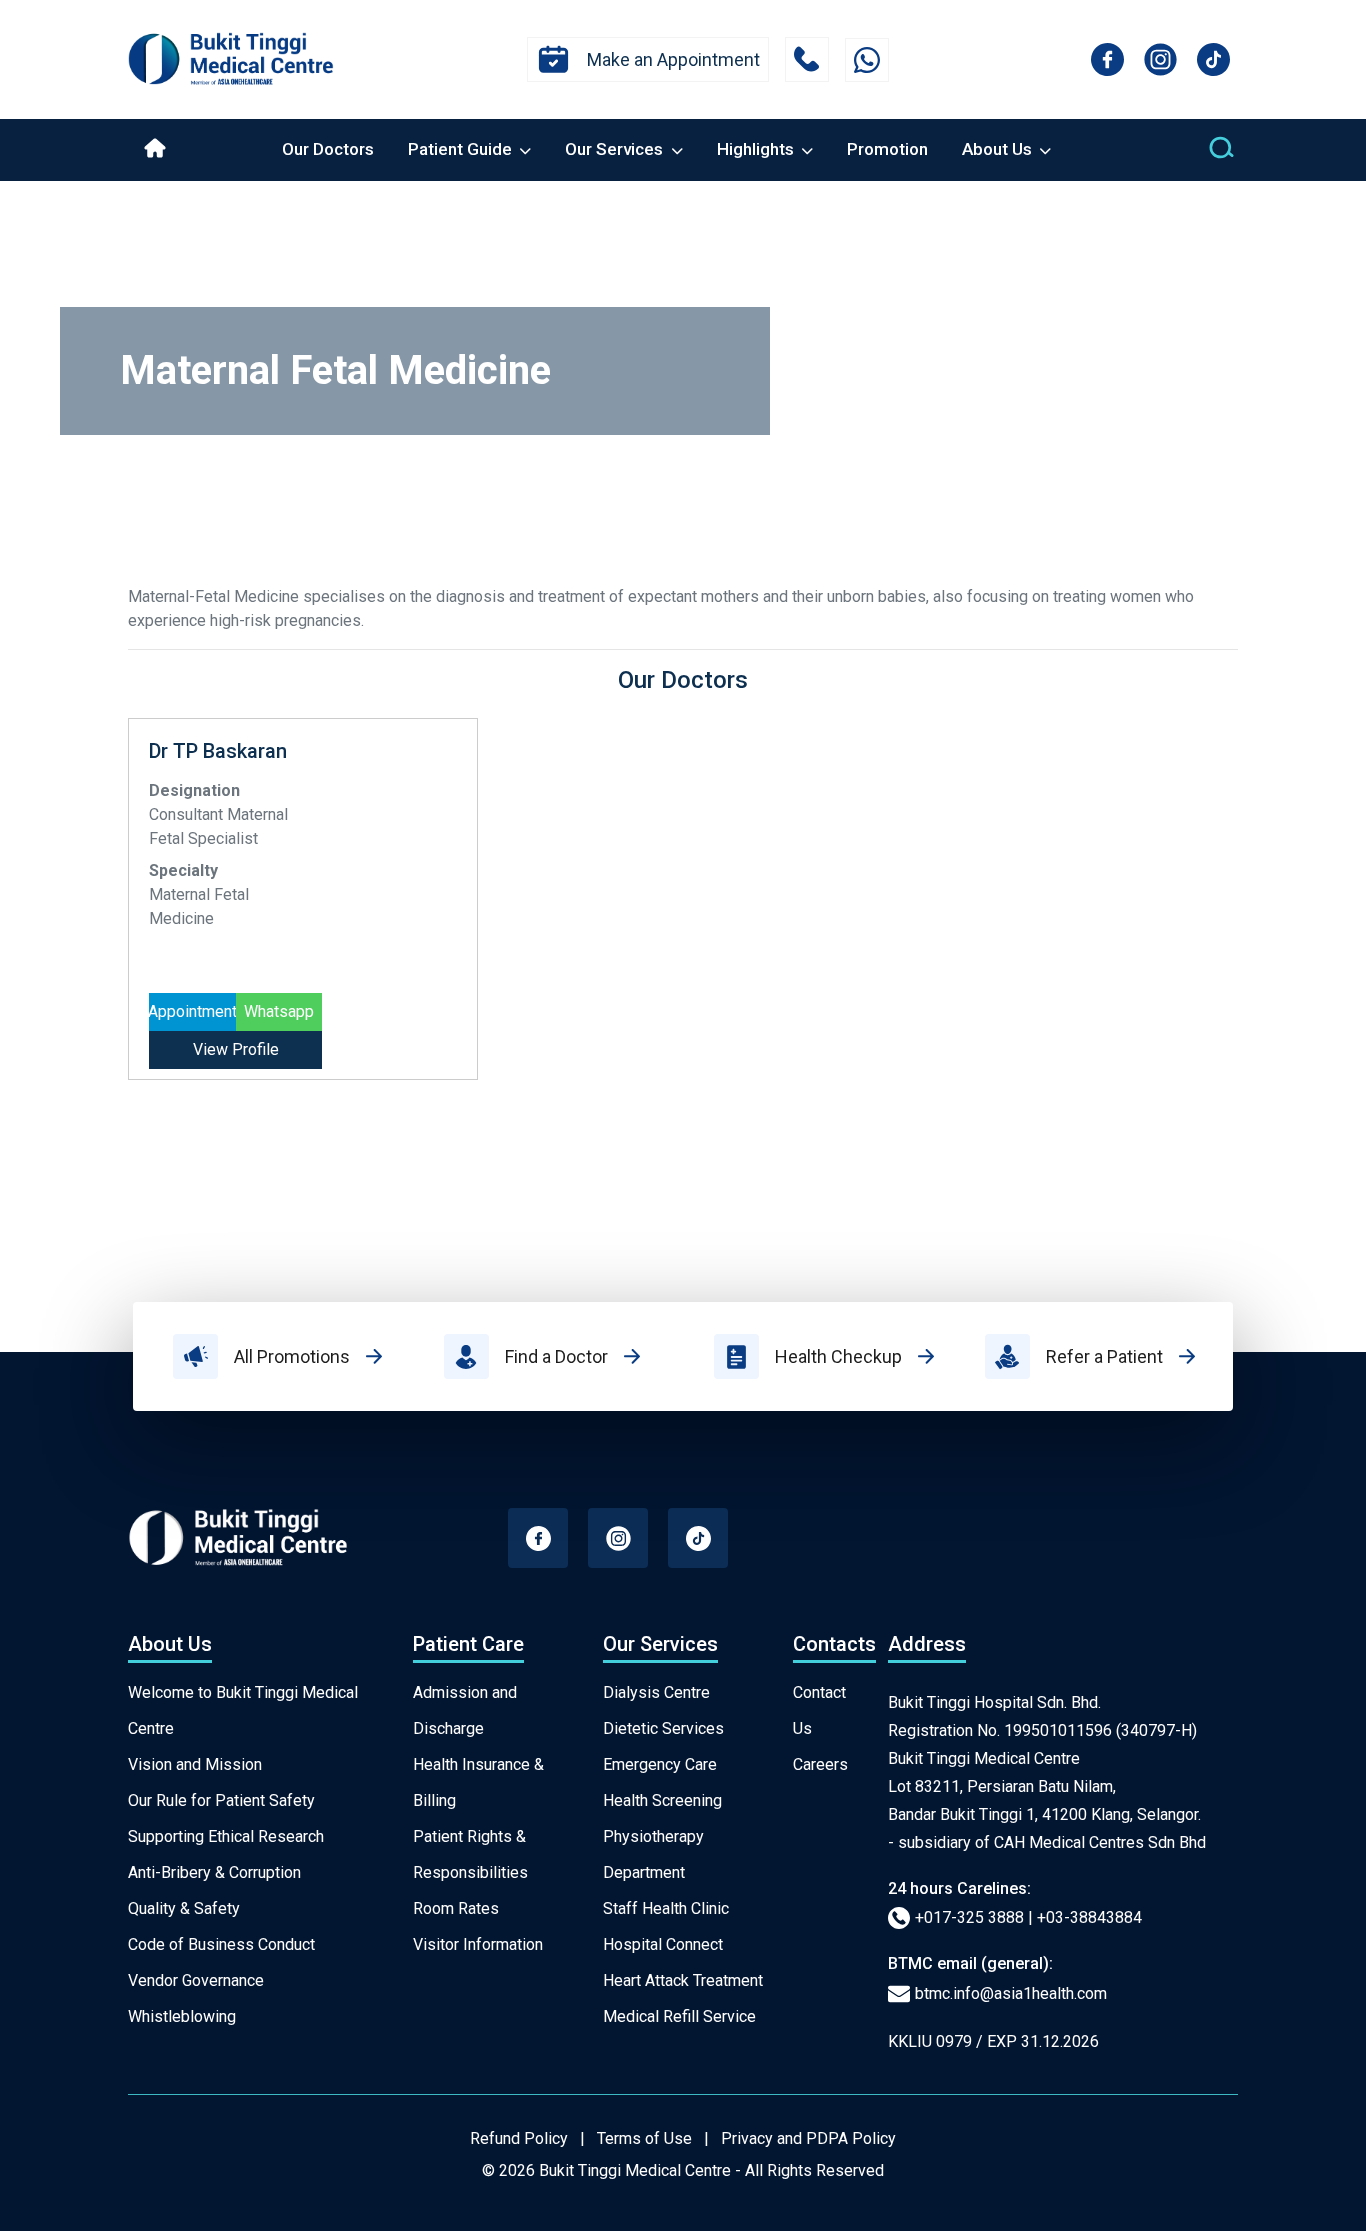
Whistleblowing (182, 2016)
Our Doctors (328, 149)
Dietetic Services (663, 1728)
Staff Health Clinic (666, 1908)
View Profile (236, 1049)
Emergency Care (660, 1764)
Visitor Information (478, 1944)
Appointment (192, 1011)
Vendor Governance (196, 1980)
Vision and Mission (195, 1764)
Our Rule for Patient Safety (221, 1800)
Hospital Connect (663, 1944)
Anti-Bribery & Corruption (214, 1872)
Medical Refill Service (679, 2016)
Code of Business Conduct (221, 1944)
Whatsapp (279, 1011)
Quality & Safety (184, 1908)
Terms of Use (644, 2138)
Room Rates (456, 1908)
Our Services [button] (616, 149)
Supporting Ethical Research (226, 1836)
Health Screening (662, 1800)
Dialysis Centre (656, 1692)
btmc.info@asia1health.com (1011, 1993)
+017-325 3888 (969, 1917)
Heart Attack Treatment (683, 1980)
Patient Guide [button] (462, 149)
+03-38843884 (1089, 1917)
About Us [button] (999, 149)
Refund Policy (519, 2138)
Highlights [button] (757, 149)
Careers (820, 1764)
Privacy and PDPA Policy (808, 2138)
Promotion (887, 149)
